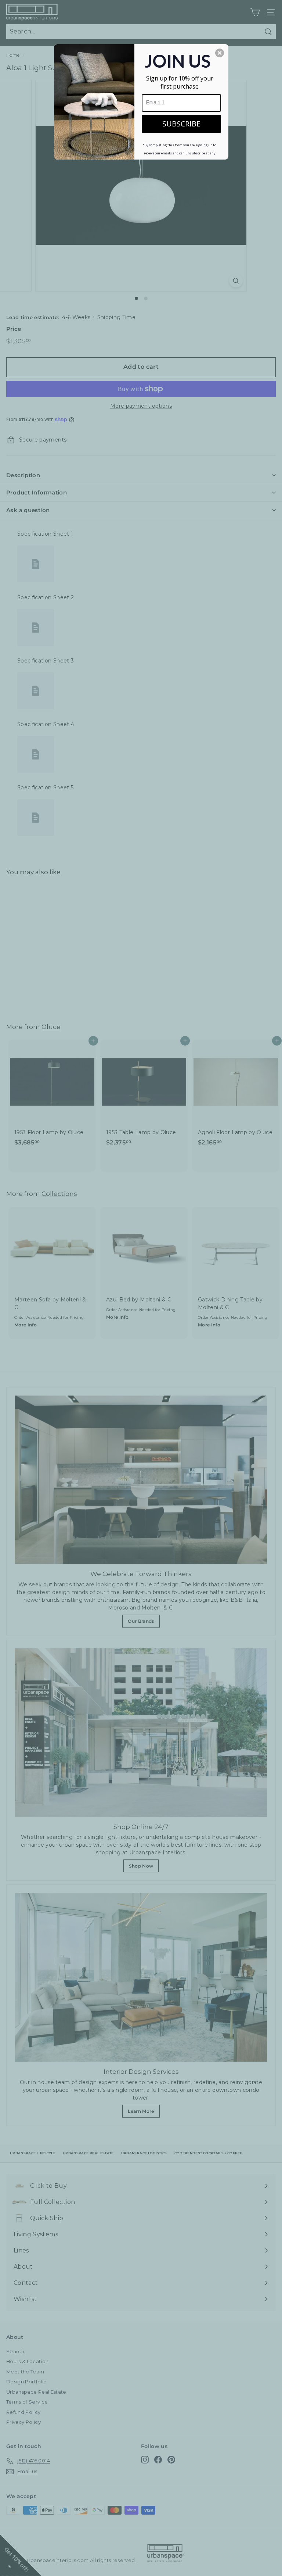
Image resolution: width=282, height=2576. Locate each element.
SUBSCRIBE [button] (181, 124)
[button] (220, 53)
